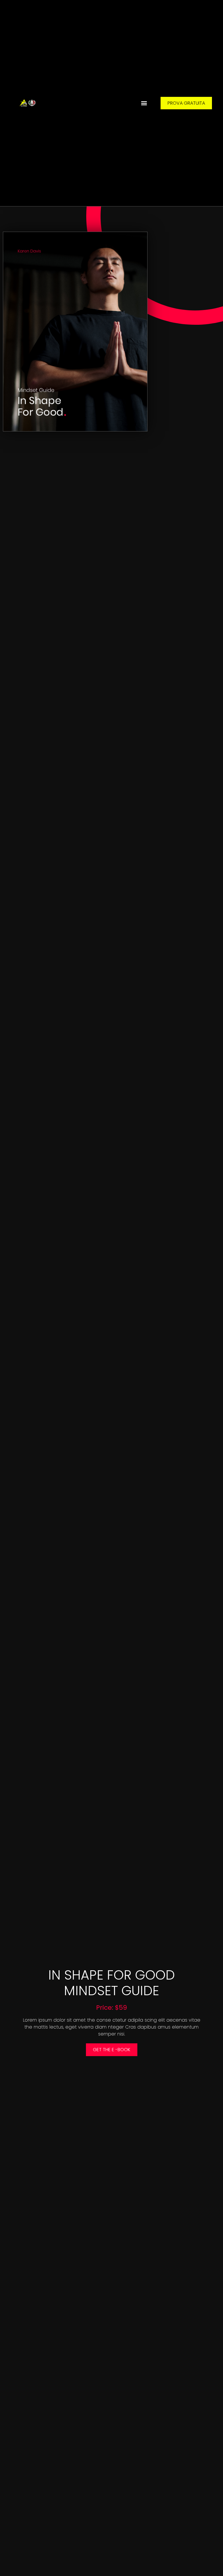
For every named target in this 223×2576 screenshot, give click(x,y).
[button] (144, 103)
